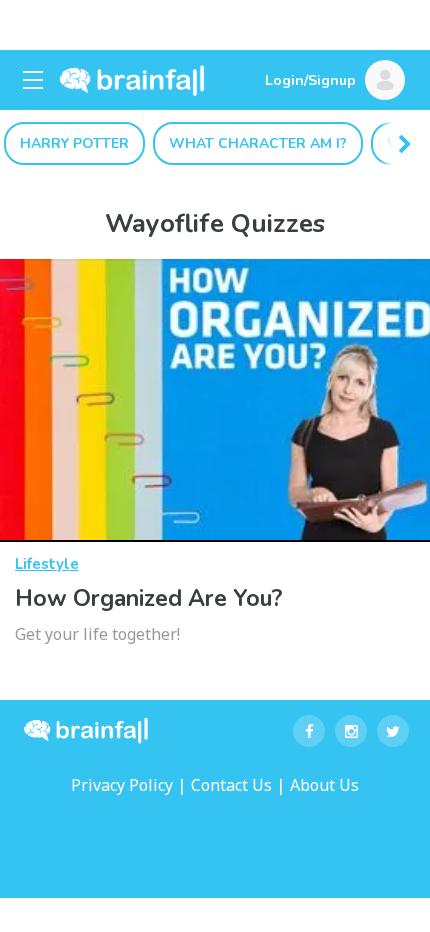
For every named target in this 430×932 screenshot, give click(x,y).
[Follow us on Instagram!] (351, 731)
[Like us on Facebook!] (309, 731)
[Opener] (33, 80)
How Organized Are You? (148, 598)
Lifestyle (47, 564)
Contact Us (231, 785)
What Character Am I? (258, 143)
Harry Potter (74, 143)
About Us (324, 785)
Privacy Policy (122, 785)
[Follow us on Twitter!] (393, 731)
